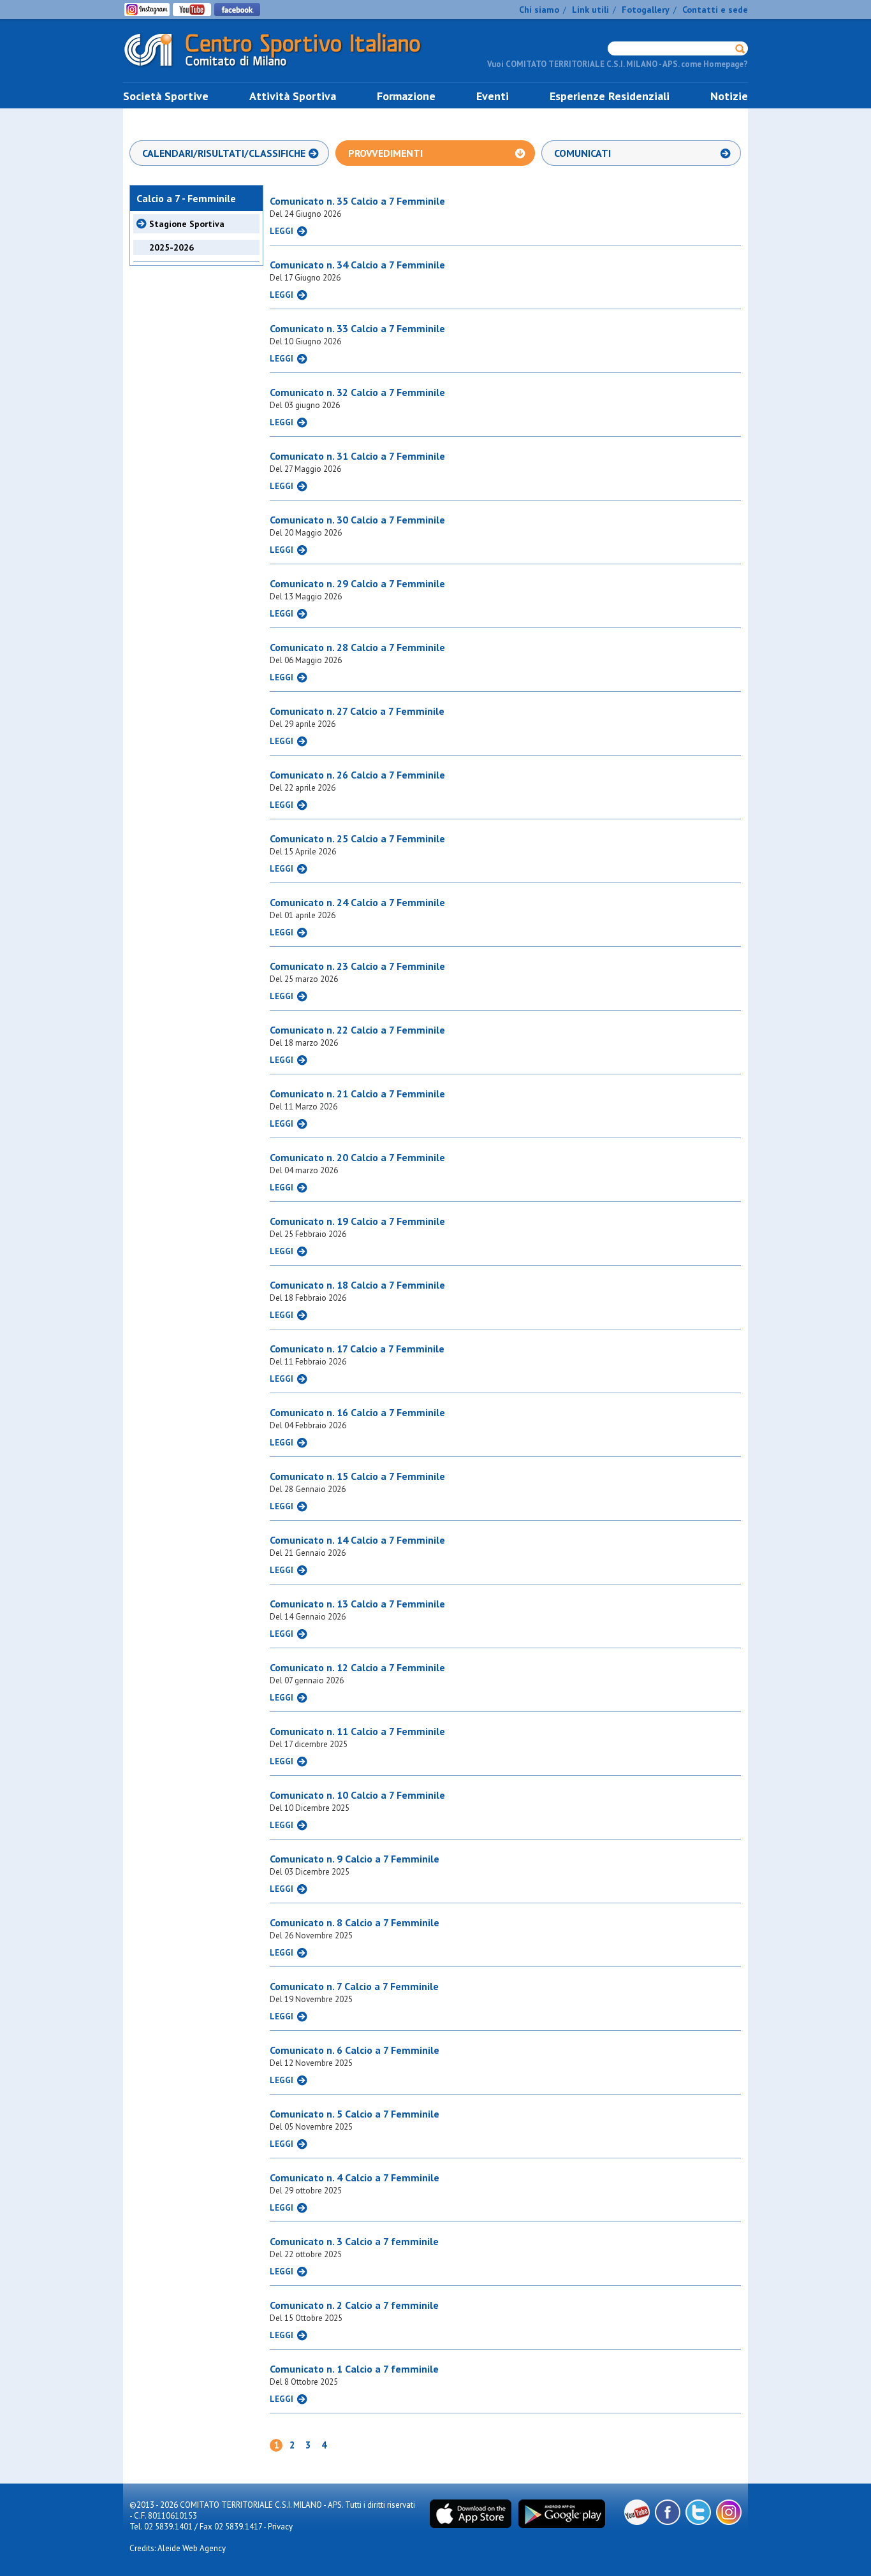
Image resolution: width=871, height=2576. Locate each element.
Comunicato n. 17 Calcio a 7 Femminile (357, 1349)
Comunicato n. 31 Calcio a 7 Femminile (357, 456)
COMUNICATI (582, 153)
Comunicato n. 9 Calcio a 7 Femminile (355, 1859)
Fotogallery (646, 10)
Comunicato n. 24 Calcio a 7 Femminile (357, 902)
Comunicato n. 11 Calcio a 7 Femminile (357, 1731)
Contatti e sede (715, 10)
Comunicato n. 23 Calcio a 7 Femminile (357, 966)
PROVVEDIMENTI (385, 153)
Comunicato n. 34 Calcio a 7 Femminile (357, 265)
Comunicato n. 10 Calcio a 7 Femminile (357, 1795)
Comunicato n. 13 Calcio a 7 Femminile (357, 1604)
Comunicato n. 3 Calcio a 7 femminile (354, 2241)
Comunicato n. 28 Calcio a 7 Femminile (357, 647)
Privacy (280, 2527)
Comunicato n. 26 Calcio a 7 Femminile (357, 775)
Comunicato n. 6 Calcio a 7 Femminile (355, 2050)
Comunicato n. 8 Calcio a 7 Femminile (355, 1922)
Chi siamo (539, 10)
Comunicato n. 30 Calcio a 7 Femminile (357, 520)
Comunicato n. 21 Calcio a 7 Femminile (357, 1094)
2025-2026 (172, 247)
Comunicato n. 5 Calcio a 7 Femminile (355, 2114)
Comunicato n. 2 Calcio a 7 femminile (354, 2305)
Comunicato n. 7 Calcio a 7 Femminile (354, 1986)
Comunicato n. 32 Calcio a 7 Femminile (357, 392)
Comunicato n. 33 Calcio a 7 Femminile (357, 328)
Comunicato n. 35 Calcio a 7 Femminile (357, 201)
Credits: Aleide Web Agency (178, 2548)
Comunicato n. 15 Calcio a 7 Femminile (357, 1476)
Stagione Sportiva (187, 224)
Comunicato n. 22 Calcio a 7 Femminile (357, 1030)
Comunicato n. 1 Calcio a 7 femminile (354, 2369)
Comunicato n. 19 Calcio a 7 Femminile (357, 1221)
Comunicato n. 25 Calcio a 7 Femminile (357, 838)
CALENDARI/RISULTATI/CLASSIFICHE (224, 153)
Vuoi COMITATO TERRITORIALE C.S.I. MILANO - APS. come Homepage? (618, 64)
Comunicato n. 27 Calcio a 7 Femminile (357, 711)
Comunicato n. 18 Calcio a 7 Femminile (357, 1285)
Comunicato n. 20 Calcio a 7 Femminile (357, 1157)
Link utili (590, 10)
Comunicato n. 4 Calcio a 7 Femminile (355, 2177)
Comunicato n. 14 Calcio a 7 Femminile (357, 1540)
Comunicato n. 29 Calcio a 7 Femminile (357, 583)
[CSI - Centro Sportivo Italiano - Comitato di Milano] (282, 69)
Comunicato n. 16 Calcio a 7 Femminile (357, 1412)
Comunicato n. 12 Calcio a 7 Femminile (357, 1667)
